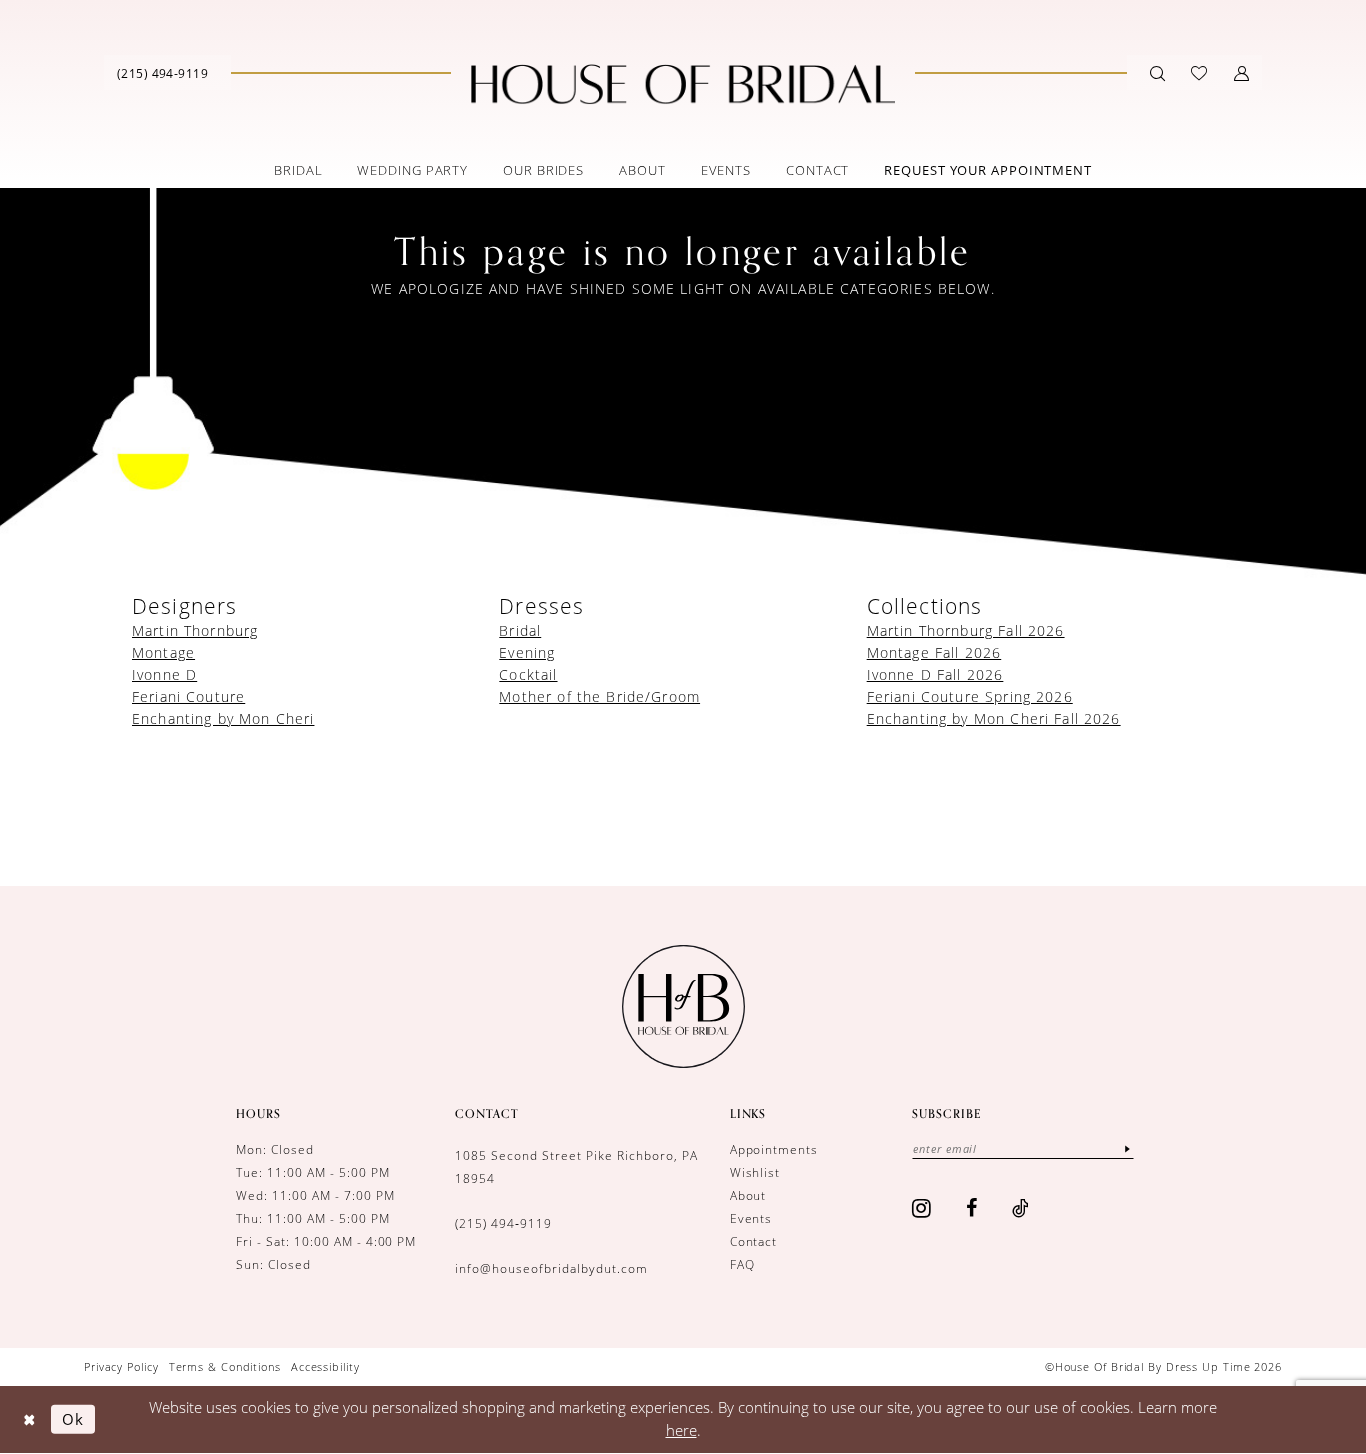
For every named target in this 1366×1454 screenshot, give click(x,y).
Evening (527, 652)
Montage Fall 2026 (934, 652)
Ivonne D (164, 674)
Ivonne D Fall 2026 (935, 674)
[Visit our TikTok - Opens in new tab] (1021, 1208)
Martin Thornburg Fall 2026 (966, 630)
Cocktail (528, 674)
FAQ (742, 1264)
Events (751, 1218)
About (748, 1195)
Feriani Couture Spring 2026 (970, 696)
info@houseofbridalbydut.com (551, 1268)
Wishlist (755, 1172)
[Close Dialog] (29, 1419)
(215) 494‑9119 (503, 1223)
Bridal (520, 630)
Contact (754, 1241)
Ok (73, 1418)
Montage (163, 652)
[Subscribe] (1127, 1148)
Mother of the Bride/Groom (599, 696)
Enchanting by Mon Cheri (223, 718)
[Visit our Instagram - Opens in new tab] (922, 1208)
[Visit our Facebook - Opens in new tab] (972, 1208)
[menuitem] (162, 72)
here (681, 1430)
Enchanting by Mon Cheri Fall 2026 (994, 718)
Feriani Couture (188, 696)
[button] (1241, 73)
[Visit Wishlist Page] (1199, 73)
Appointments (774, 1149)
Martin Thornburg (195, 630)
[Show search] (1157, 73)
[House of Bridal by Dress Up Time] (683, 84)
